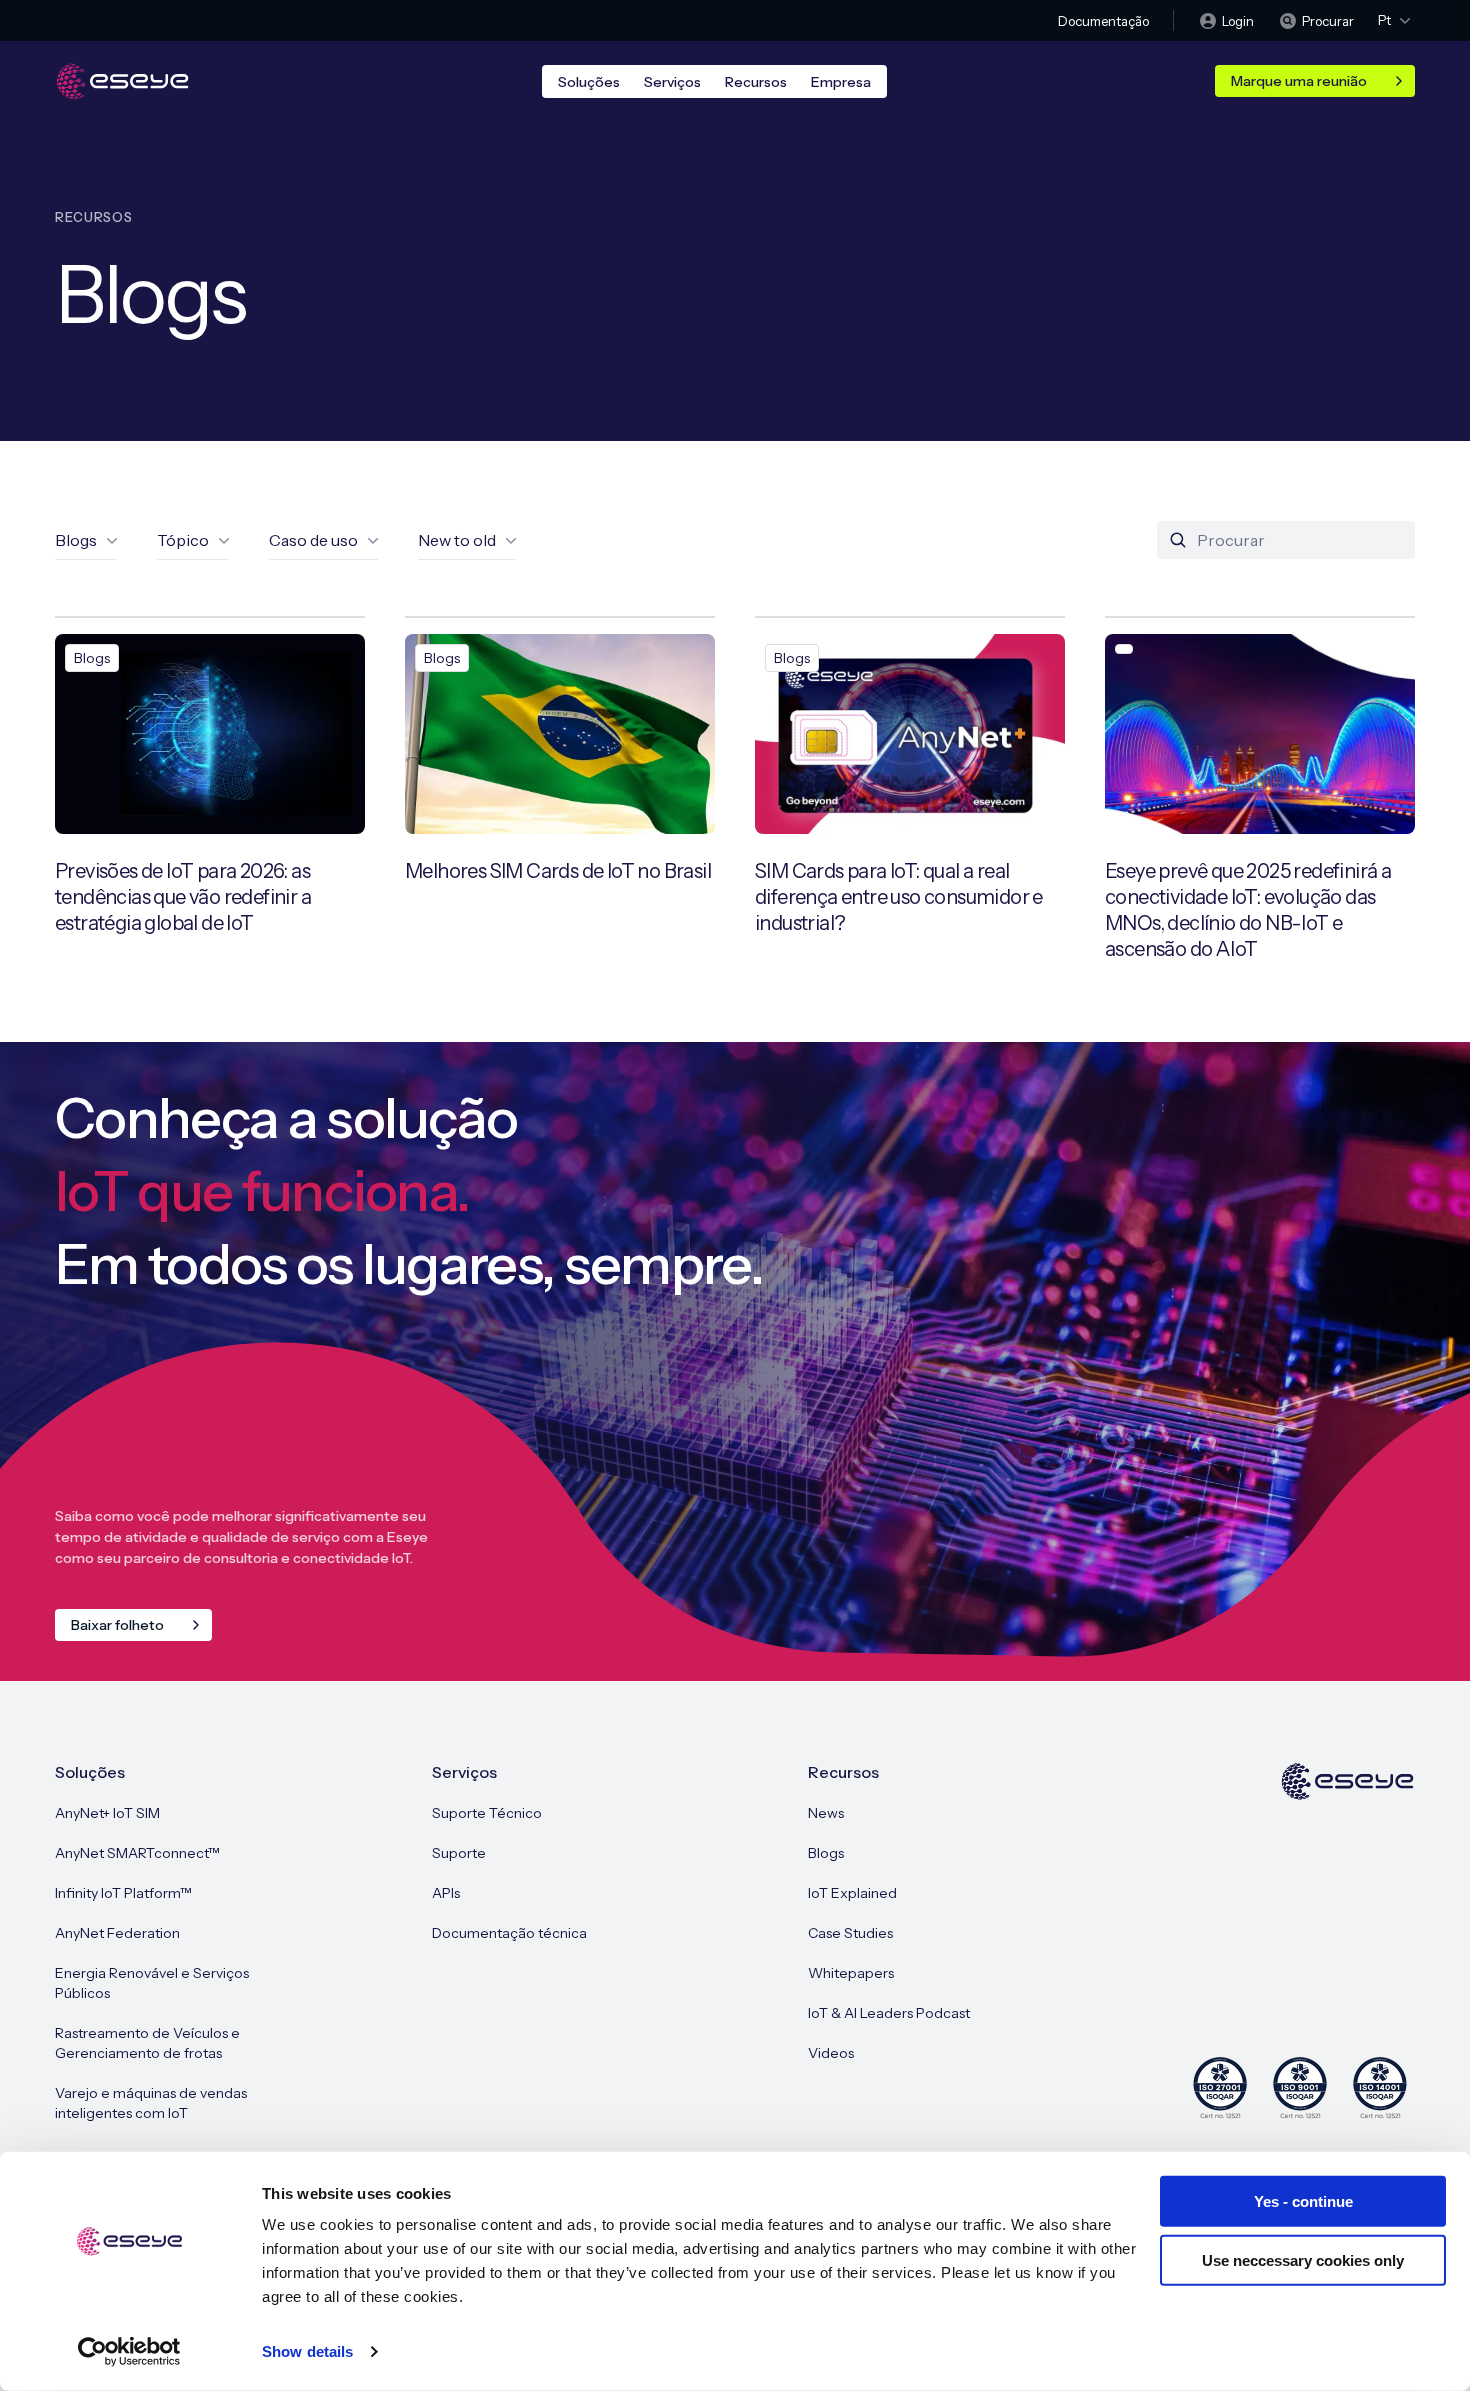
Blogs (826, 1853)
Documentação (1103, 21)
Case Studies (850, 1933)
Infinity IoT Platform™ (123, 1893)
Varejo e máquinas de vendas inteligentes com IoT (151, 2103)
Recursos (756, 82)
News (826, 1813)
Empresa (841, 82)
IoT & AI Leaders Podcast (889, 2013)
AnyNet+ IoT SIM (107, 1813)
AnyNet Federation (117, 1933)
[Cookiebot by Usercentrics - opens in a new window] (129, 2352)
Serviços (672, 82)
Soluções (589, 82)
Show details (307, 2351)
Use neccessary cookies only (1303, 2259)
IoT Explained (852, 1893)
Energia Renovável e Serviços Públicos (152, 1983)
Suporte (459, 1853)
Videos (831, 2053)
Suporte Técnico (487, 1813)
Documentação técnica (509, 1933)
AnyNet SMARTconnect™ (137, 1853)
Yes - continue (1303, 2201)
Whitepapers (851, 1973)
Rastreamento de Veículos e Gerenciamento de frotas (147, 2043)
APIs (446, 1893)
